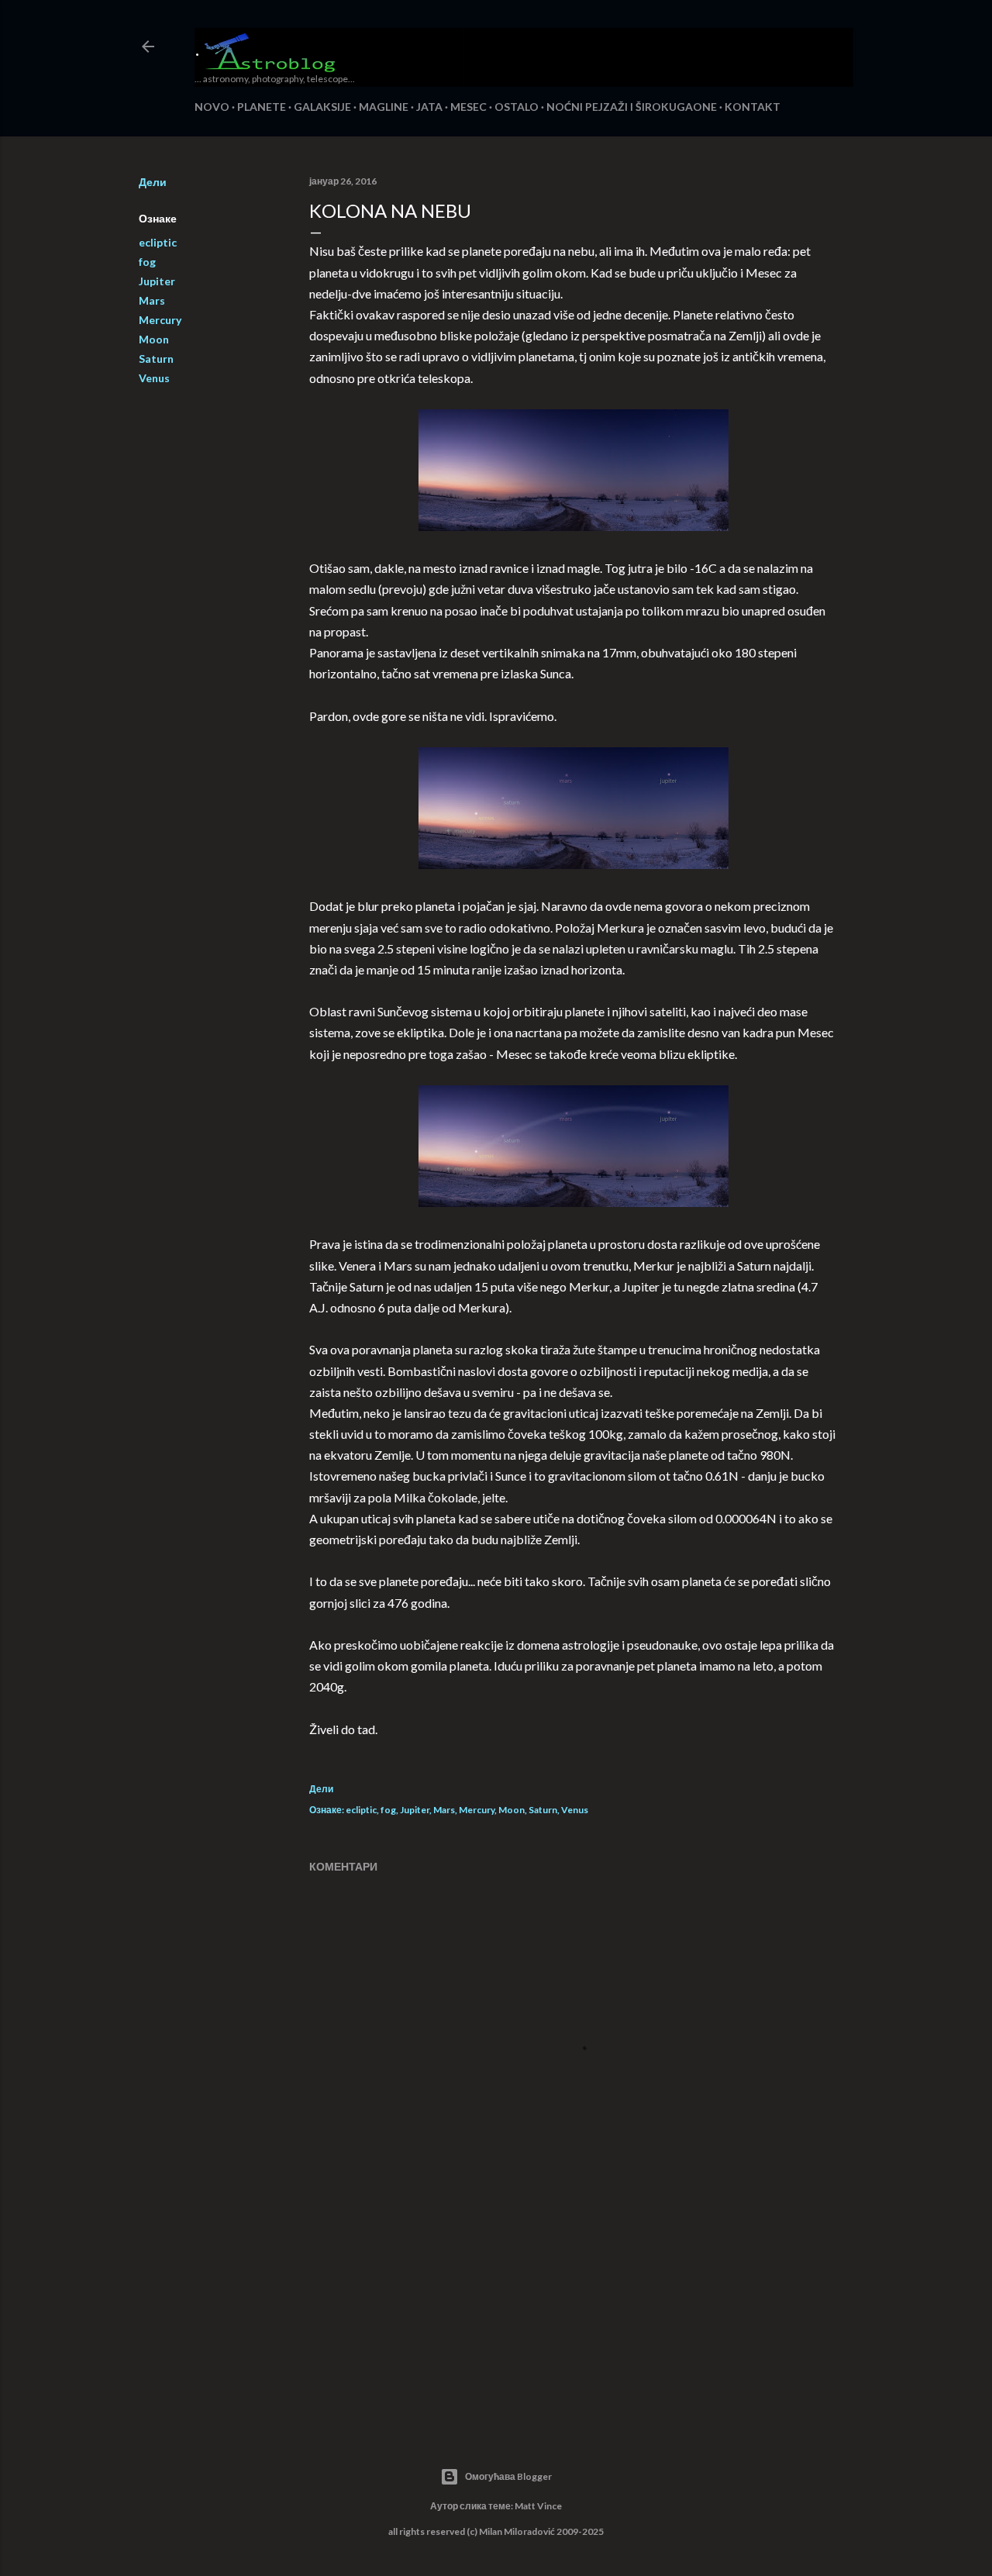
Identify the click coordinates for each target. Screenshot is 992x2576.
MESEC (468, 107)
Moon (154, 339)
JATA (429, 107)
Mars (152, 300)
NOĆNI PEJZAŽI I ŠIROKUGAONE (632, 107)
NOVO (212, 107)
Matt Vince (538, 2506)
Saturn (156, 359)
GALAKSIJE (322, 107)
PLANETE (262, 107)
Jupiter (157, 281)
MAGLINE (384, 107)
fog (147, 262)
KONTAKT (753, 107)
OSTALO (517, 107)
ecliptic (158, 242)
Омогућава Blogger (508, 2476)
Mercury (160, 320)
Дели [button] (153, 182)
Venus (154, 378)
